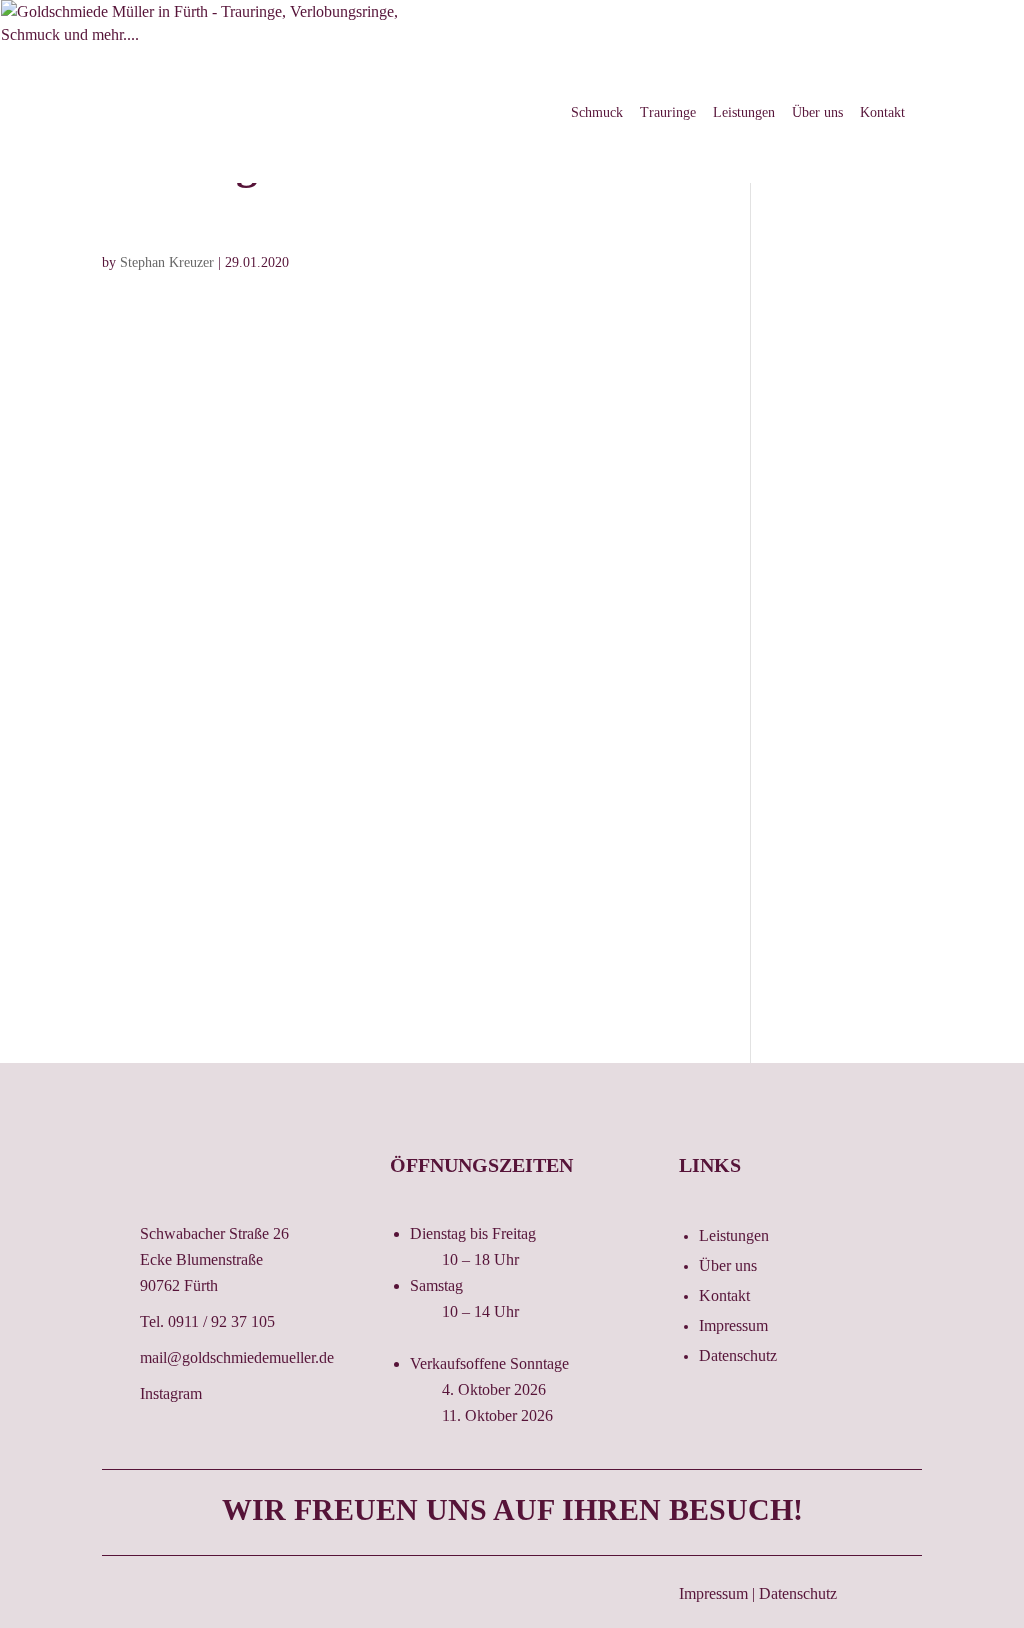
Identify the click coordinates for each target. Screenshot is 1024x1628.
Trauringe (668, 112)
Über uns (817, 112)
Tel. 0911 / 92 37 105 (207, 1321)
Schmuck (597, 112)
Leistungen (744, 112)
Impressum (733, 1326)
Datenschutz (738, 1356)
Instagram (171, 1393)
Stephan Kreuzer (167, 262)
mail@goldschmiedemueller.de (237, 1357)
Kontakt (882, 112)
